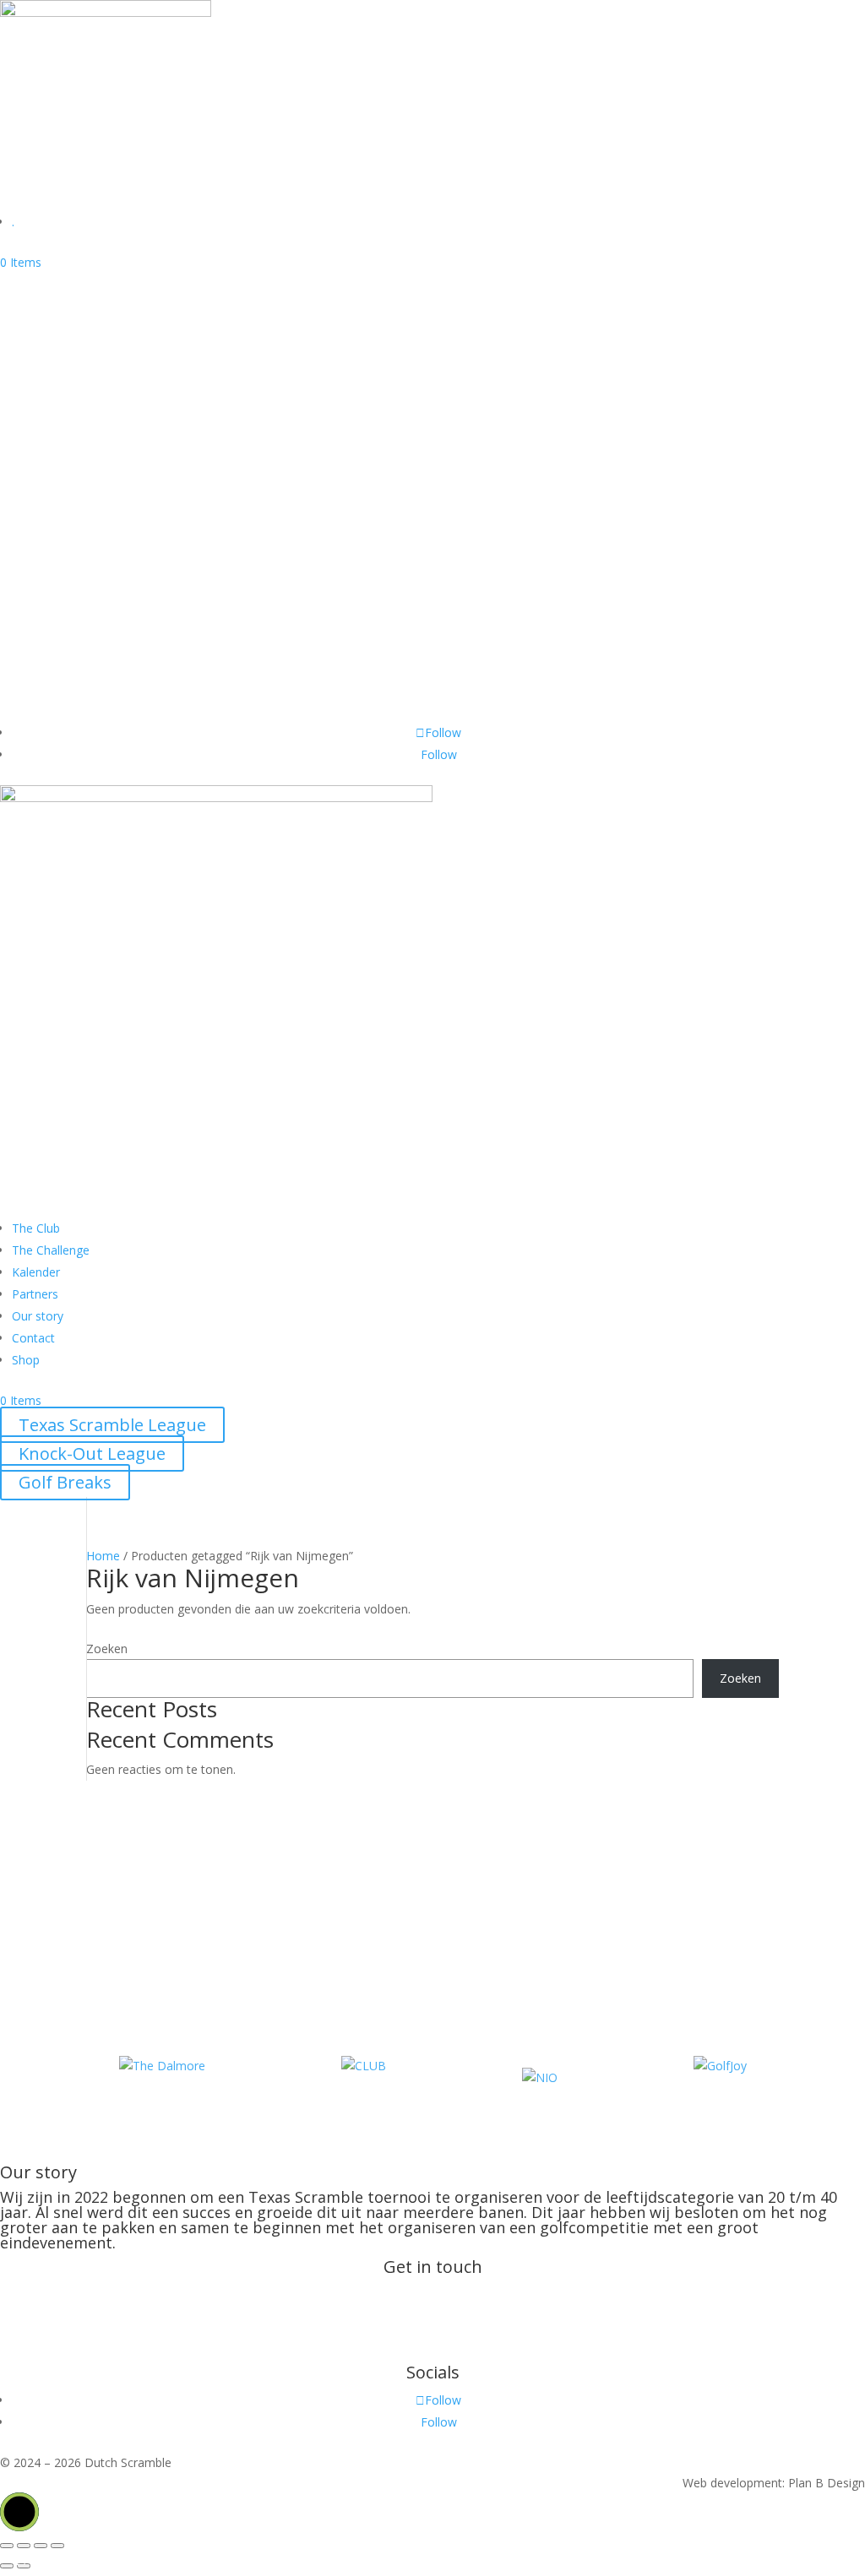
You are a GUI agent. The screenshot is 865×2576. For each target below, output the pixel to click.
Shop (39, 621)
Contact (33, 1338)
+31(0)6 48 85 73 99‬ (455, 2333)
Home (103, 1556)
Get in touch (68, 707)
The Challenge (76, 564)
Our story (57, 678)
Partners (54, 650)
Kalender (54, 592)
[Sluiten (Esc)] (57, 2546)
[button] (19, 2512)
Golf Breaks (65, 506)
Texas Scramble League (112, 449)
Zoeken (107, 1649)
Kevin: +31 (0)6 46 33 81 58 (432, 2354)
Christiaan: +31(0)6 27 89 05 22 (433, 2313)
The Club (54, 535)
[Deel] (41, 2546)
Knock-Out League (92, 477)
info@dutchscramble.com (433, 2294)
